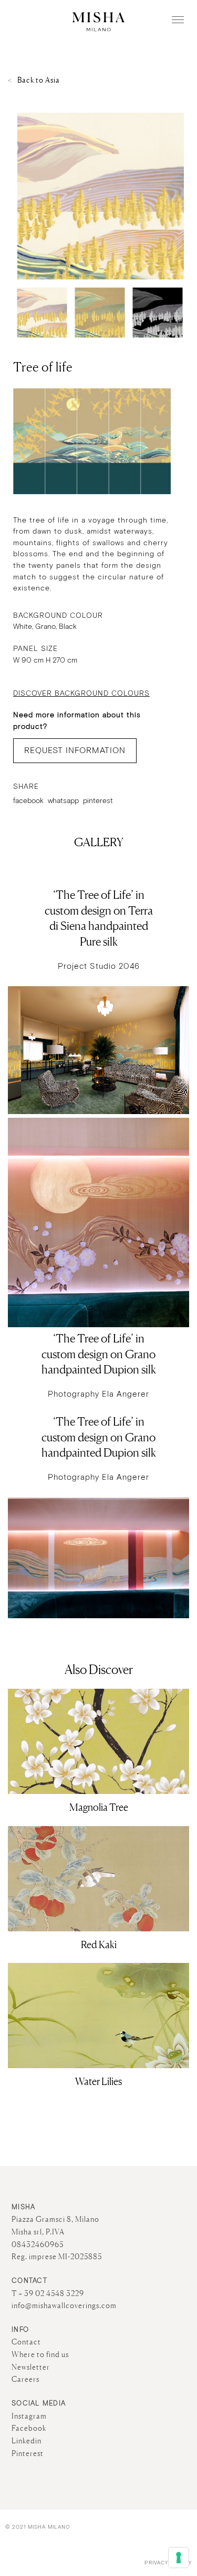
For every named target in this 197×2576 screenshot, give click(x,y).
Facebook (29, 2428)
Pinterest (28, 2453)
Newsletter (31, 2367)
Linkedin (27, 2441)
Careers (25, 2379)
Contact (26, 2342)
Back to (39, 80)
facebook (28, 801)
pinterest (98, 801)
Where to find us (40, 2354)
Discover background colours (81, 694)
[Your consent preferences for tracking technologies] (179, 2558)
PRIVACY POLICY (168, 2563)
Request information (75, 751)
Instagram (29, 2416)
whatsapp (63, 801)
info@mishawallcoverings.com (64, 2306)
